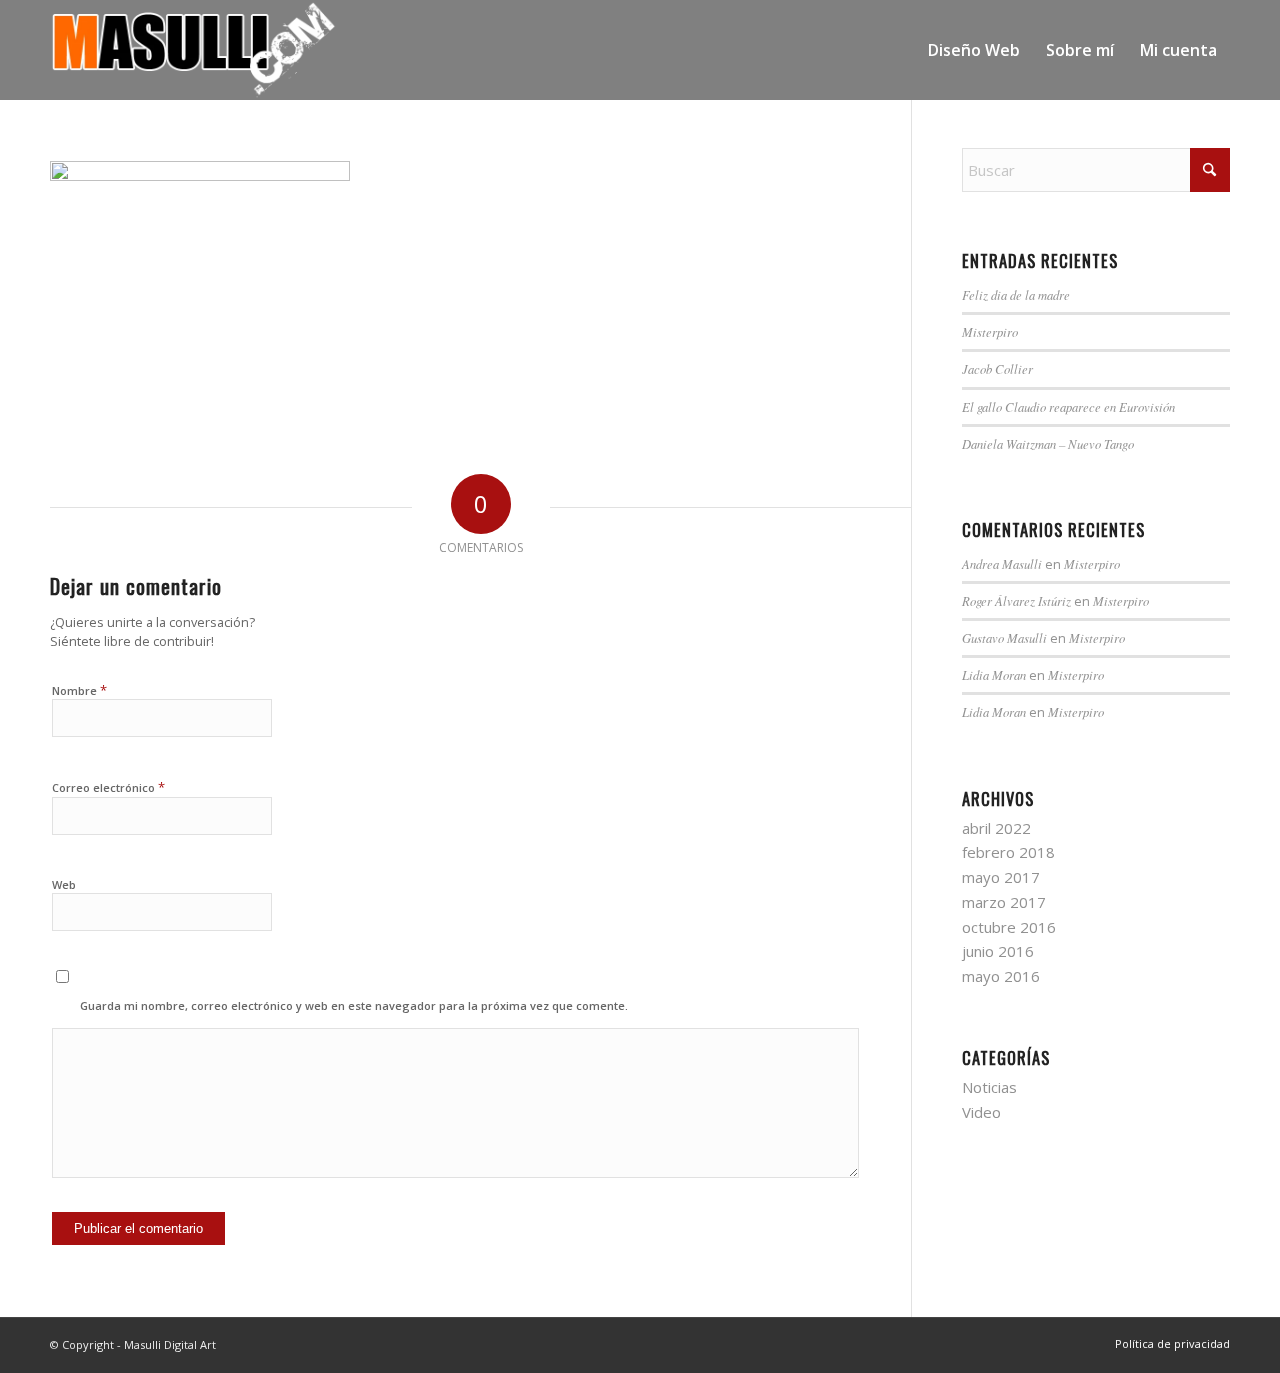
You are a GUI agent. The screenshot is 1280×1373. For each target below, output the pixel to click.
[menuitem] (974, 50)
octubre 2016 (1009, 927)
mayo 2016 (1001, 976)
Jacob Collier (997, 368)
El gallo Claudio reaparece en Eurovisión (1068, 406)
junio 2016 (998, 951)
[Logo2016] (193, 50)
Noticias (989, 1087)
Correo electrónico (108, 787)
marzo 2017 (1004, 902)
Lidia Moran (994, 674)
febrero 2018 (1008, 852)
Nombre (79, 690)
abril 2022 (996, 828)
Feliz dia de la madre (1016, 294)
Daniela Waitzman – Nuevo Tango (1048, 443)
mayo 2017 (1001, 877)
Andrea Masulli (1002, 563)
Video (981, 1112)
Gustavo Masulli (1004, 637)
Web (64, 884)
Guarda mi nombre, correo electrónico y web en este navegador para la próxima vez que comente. (354, 1005)
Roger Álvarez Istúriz (1016, 600)
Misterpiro (990, 331)
